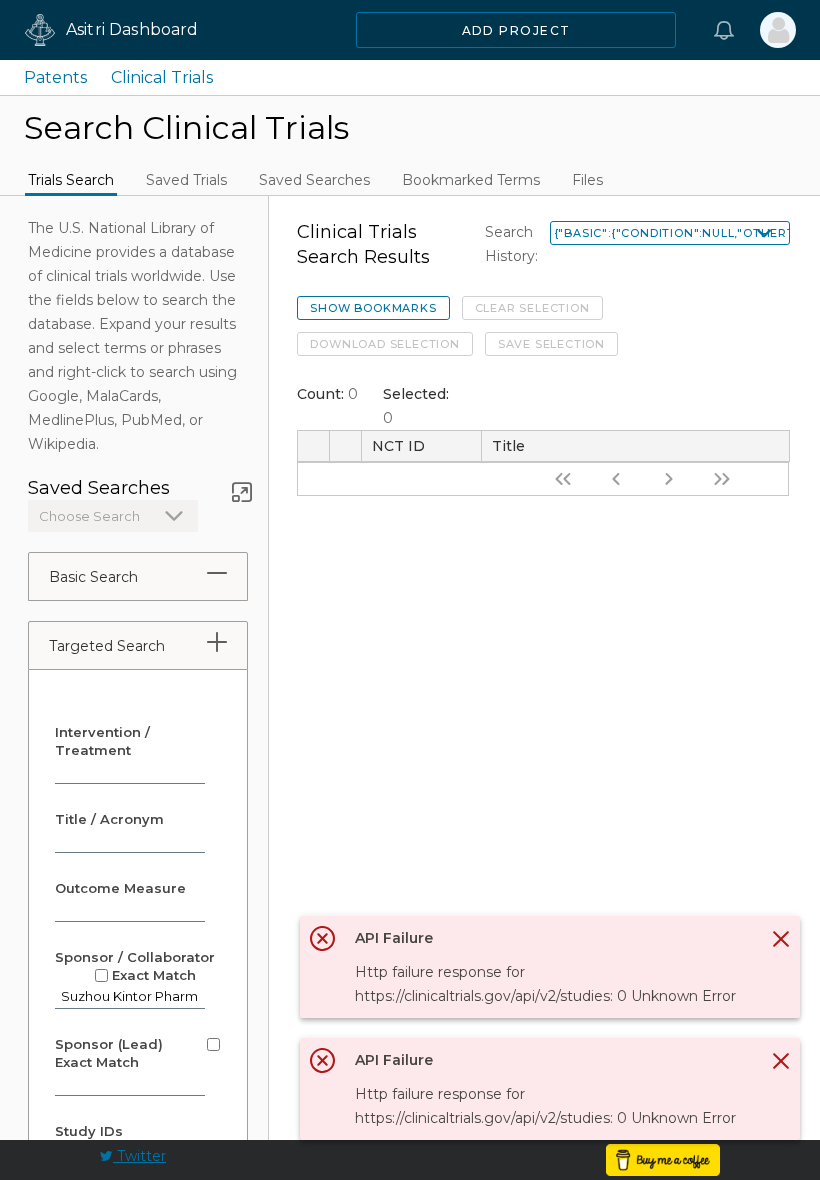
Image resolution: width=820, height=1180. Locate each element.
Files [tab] (587, 180)
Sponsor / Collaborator (135, 966)
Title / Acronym (109, 819)
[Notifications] (724, 30)
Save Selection (551, 344)
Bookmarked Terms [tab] (471, 180)
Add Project (516, 30)
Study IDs (89, 1131)
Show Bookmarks (373, 308)
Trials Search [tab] (71, 180)
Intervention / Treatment (102, 741)
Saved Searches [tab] (314, 180)
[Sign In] (778, 30)
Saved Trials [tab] (186, 180)
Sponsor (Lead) (111, 1053)
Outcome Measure (120, 888)
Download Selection (384, 344)
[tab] (217, 573)
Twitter (139, 1156)
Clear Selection (532, 308)
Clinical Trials (162, 77)
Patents (55, 77)
